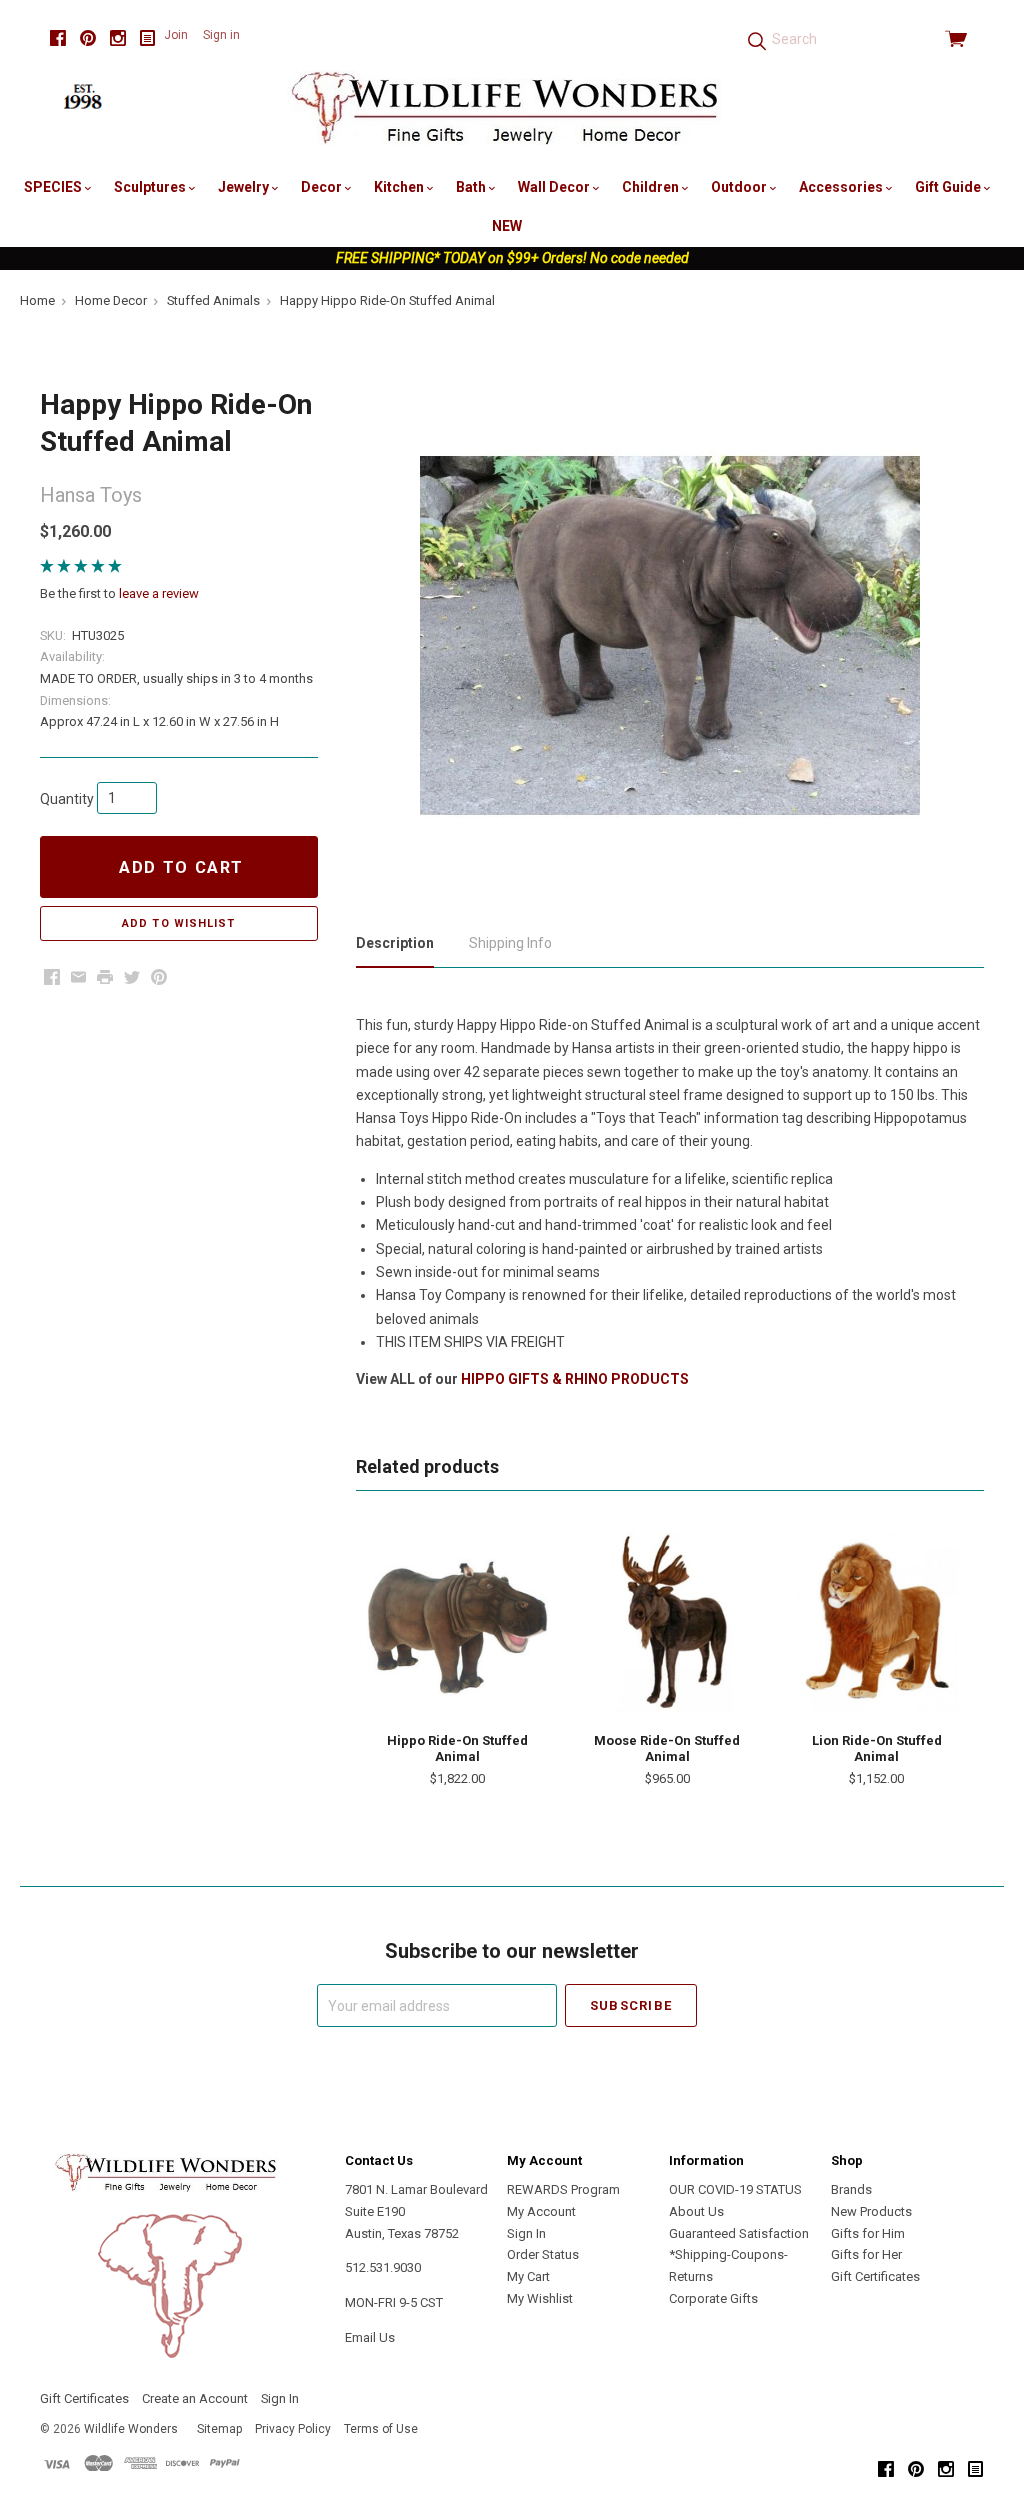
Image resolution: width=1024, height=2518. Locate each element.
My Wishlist (540, 2298)
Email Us (370, 2337)
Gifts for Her (866, 2254)
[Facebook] (58, 38)
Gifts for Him (868, 2233)
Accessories (842, 187)
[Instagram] (118, 38)
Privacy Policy (293, 2429)
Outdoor (740, 187)
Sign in (221, 35)
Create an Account (195, 2398)
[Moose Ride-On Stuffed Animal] (667, 1622)
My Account (541, 2211)
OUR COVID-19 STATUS (735, 2189)
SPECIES (54, 187)
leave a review (159, 593)
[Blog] (148, 38)
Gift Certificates (875, 2276)
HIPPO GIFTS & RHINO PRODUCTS (575, 1379)
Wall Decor (555, 187)
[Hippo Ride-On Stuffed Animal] (457, 1622)
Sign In (526, 2233)
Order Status (543, 2254)
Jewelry (245, 187)
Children (652, 187)
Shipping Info (510, 943)
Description (395, 943)
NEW (507, 226)
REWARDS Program (563, 2189)
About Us (696, 2211)
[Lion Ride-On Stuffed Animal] (876, 1622)
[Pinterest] (88, 38)
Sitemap (219, 2429)
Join (176, 35)
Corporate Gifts (713, 2298)
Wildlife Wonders (131, 2429)
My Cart (528, 2276)
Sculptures (151, 187)
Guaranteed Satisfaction (739, 2233)
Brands (851, 2189)
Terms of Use (381, 2429)
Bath (472, 187)
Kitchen (400, 187)
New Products (871, 2211)
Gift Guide (949, 187)
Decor (323, 187)
